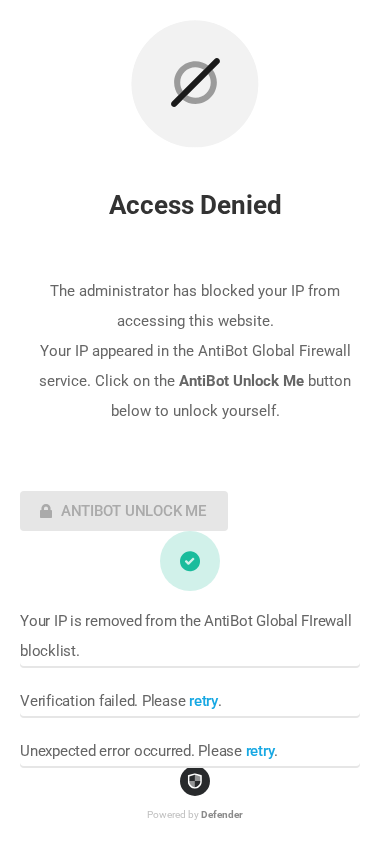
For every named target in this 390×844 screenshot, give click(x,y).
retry (203, 701)
